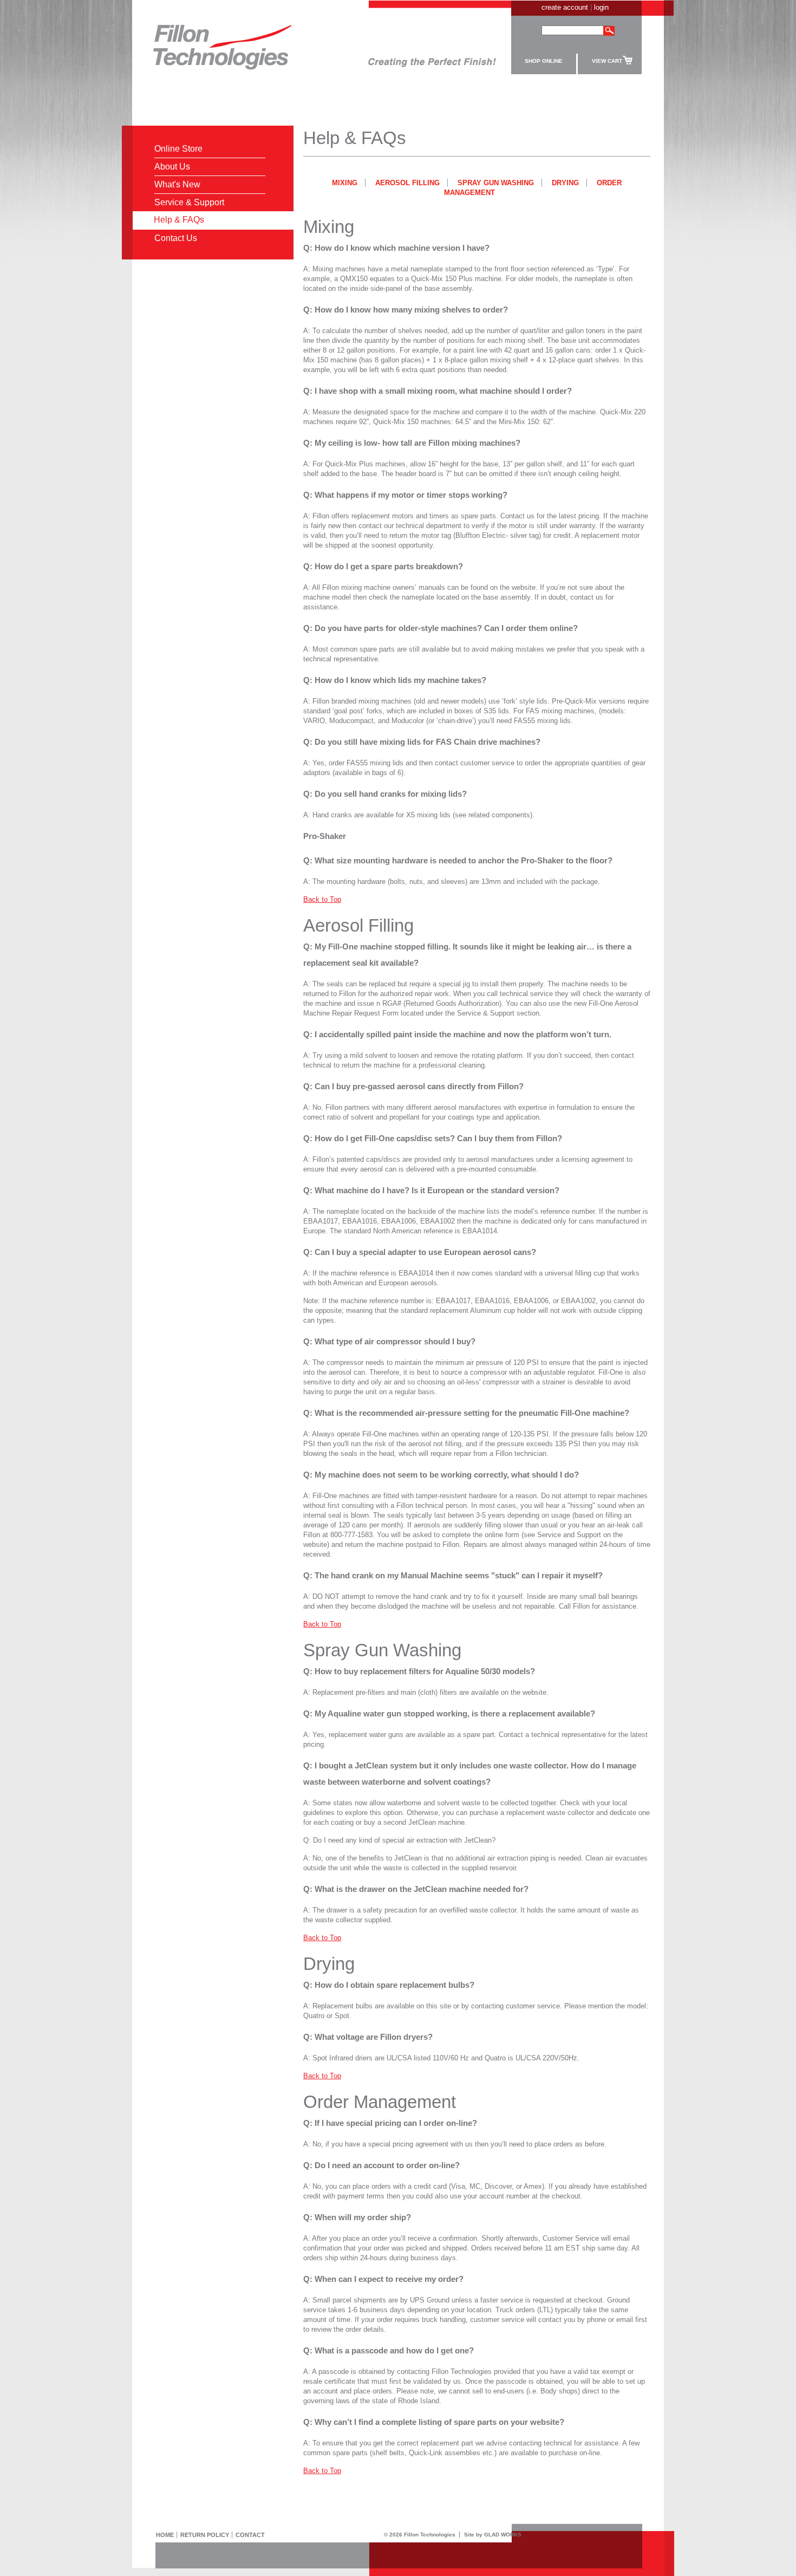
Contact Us (176, 238)
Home (165, 2535)
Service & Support (189, 202)
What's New (177, 184)
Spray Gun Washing (496, 183)
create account (565, 7)
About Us (172, 167)
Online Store (178, 149)
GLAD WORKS (503, 2535)
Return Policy (205, 2535)
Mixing (345, 183)
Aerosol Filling (407, 183)
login (601, 7)
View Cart (607, 61)
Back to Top (322, 899)
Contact (250, 2535)
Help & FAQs (179, 220)
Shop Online (544, 61)
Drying (565, 183)
